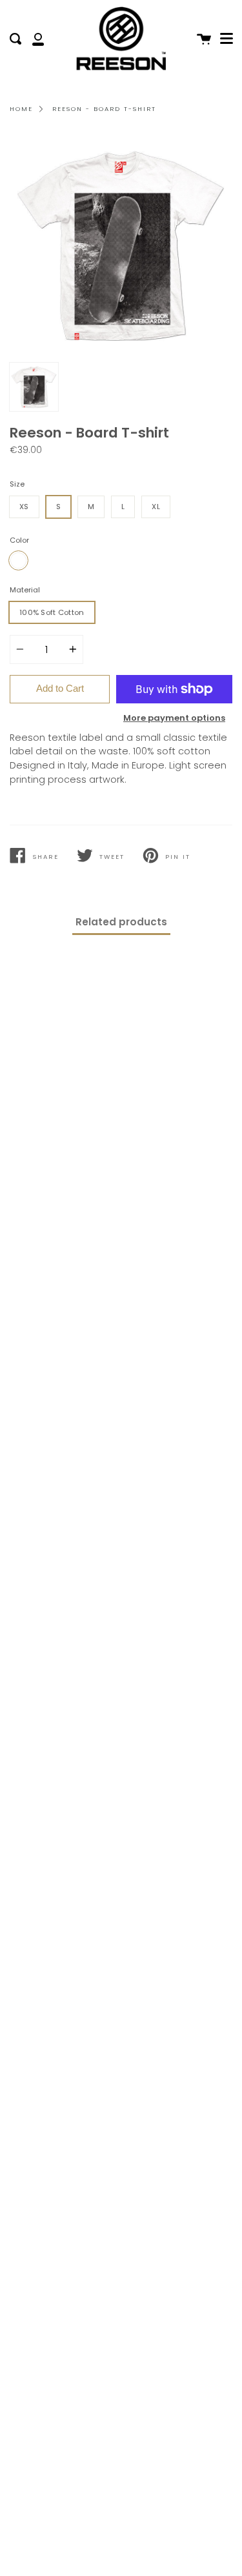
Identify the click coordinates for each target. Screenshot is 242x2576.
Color (19, 540)
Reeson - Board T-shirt (104, 109)
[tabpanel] (121, 245)
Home (21, 109)
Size (17, 484)
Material (25, 590)
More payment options (174, 718)
